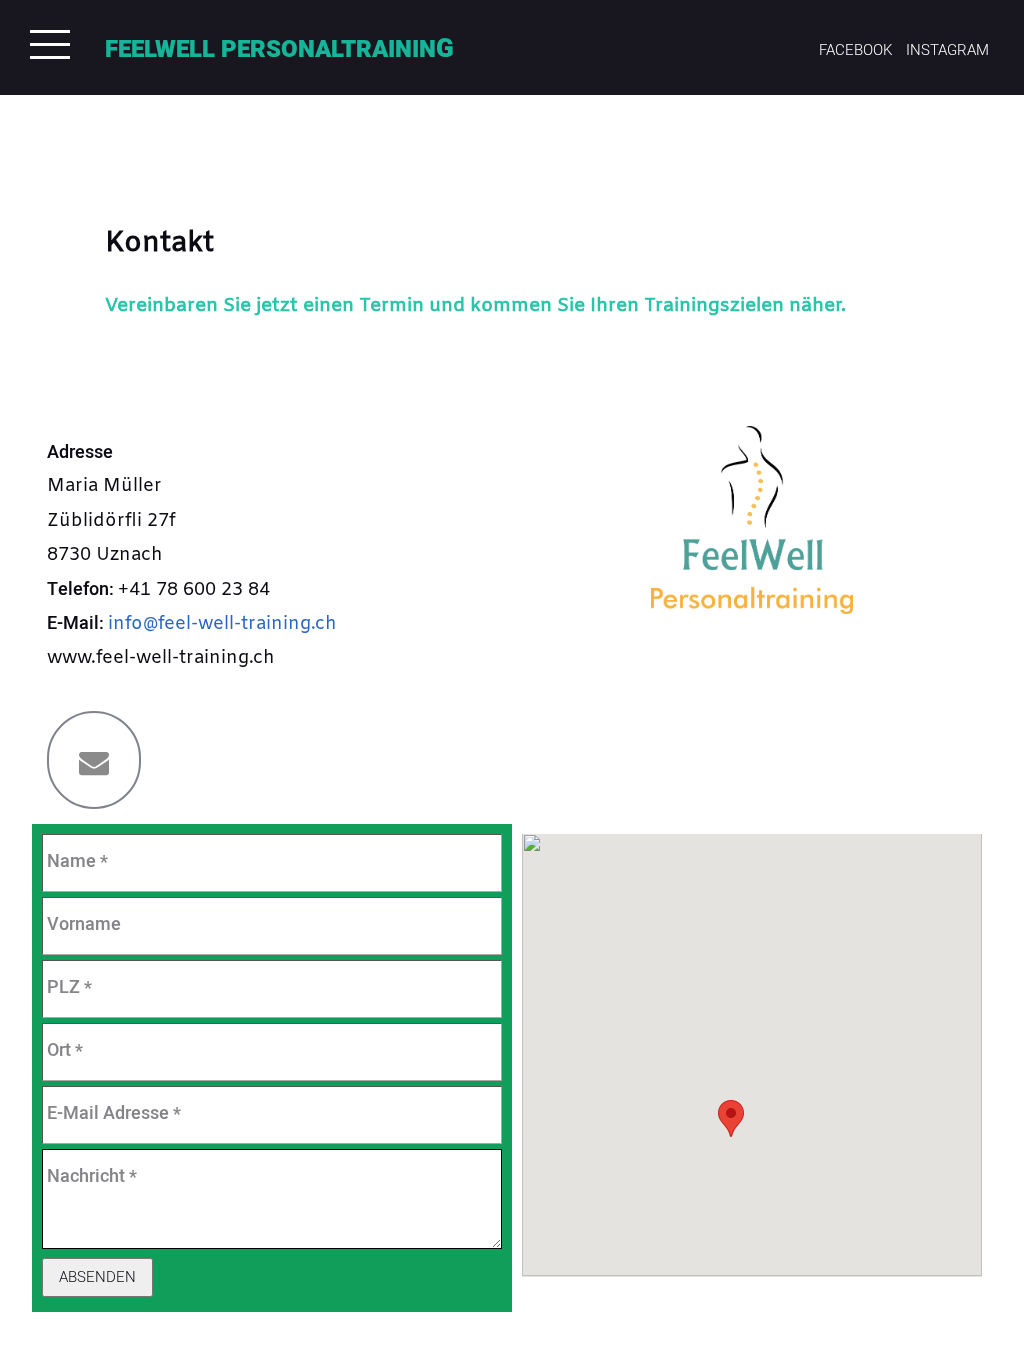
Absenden (97, 1277)
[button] (731, 1118)
